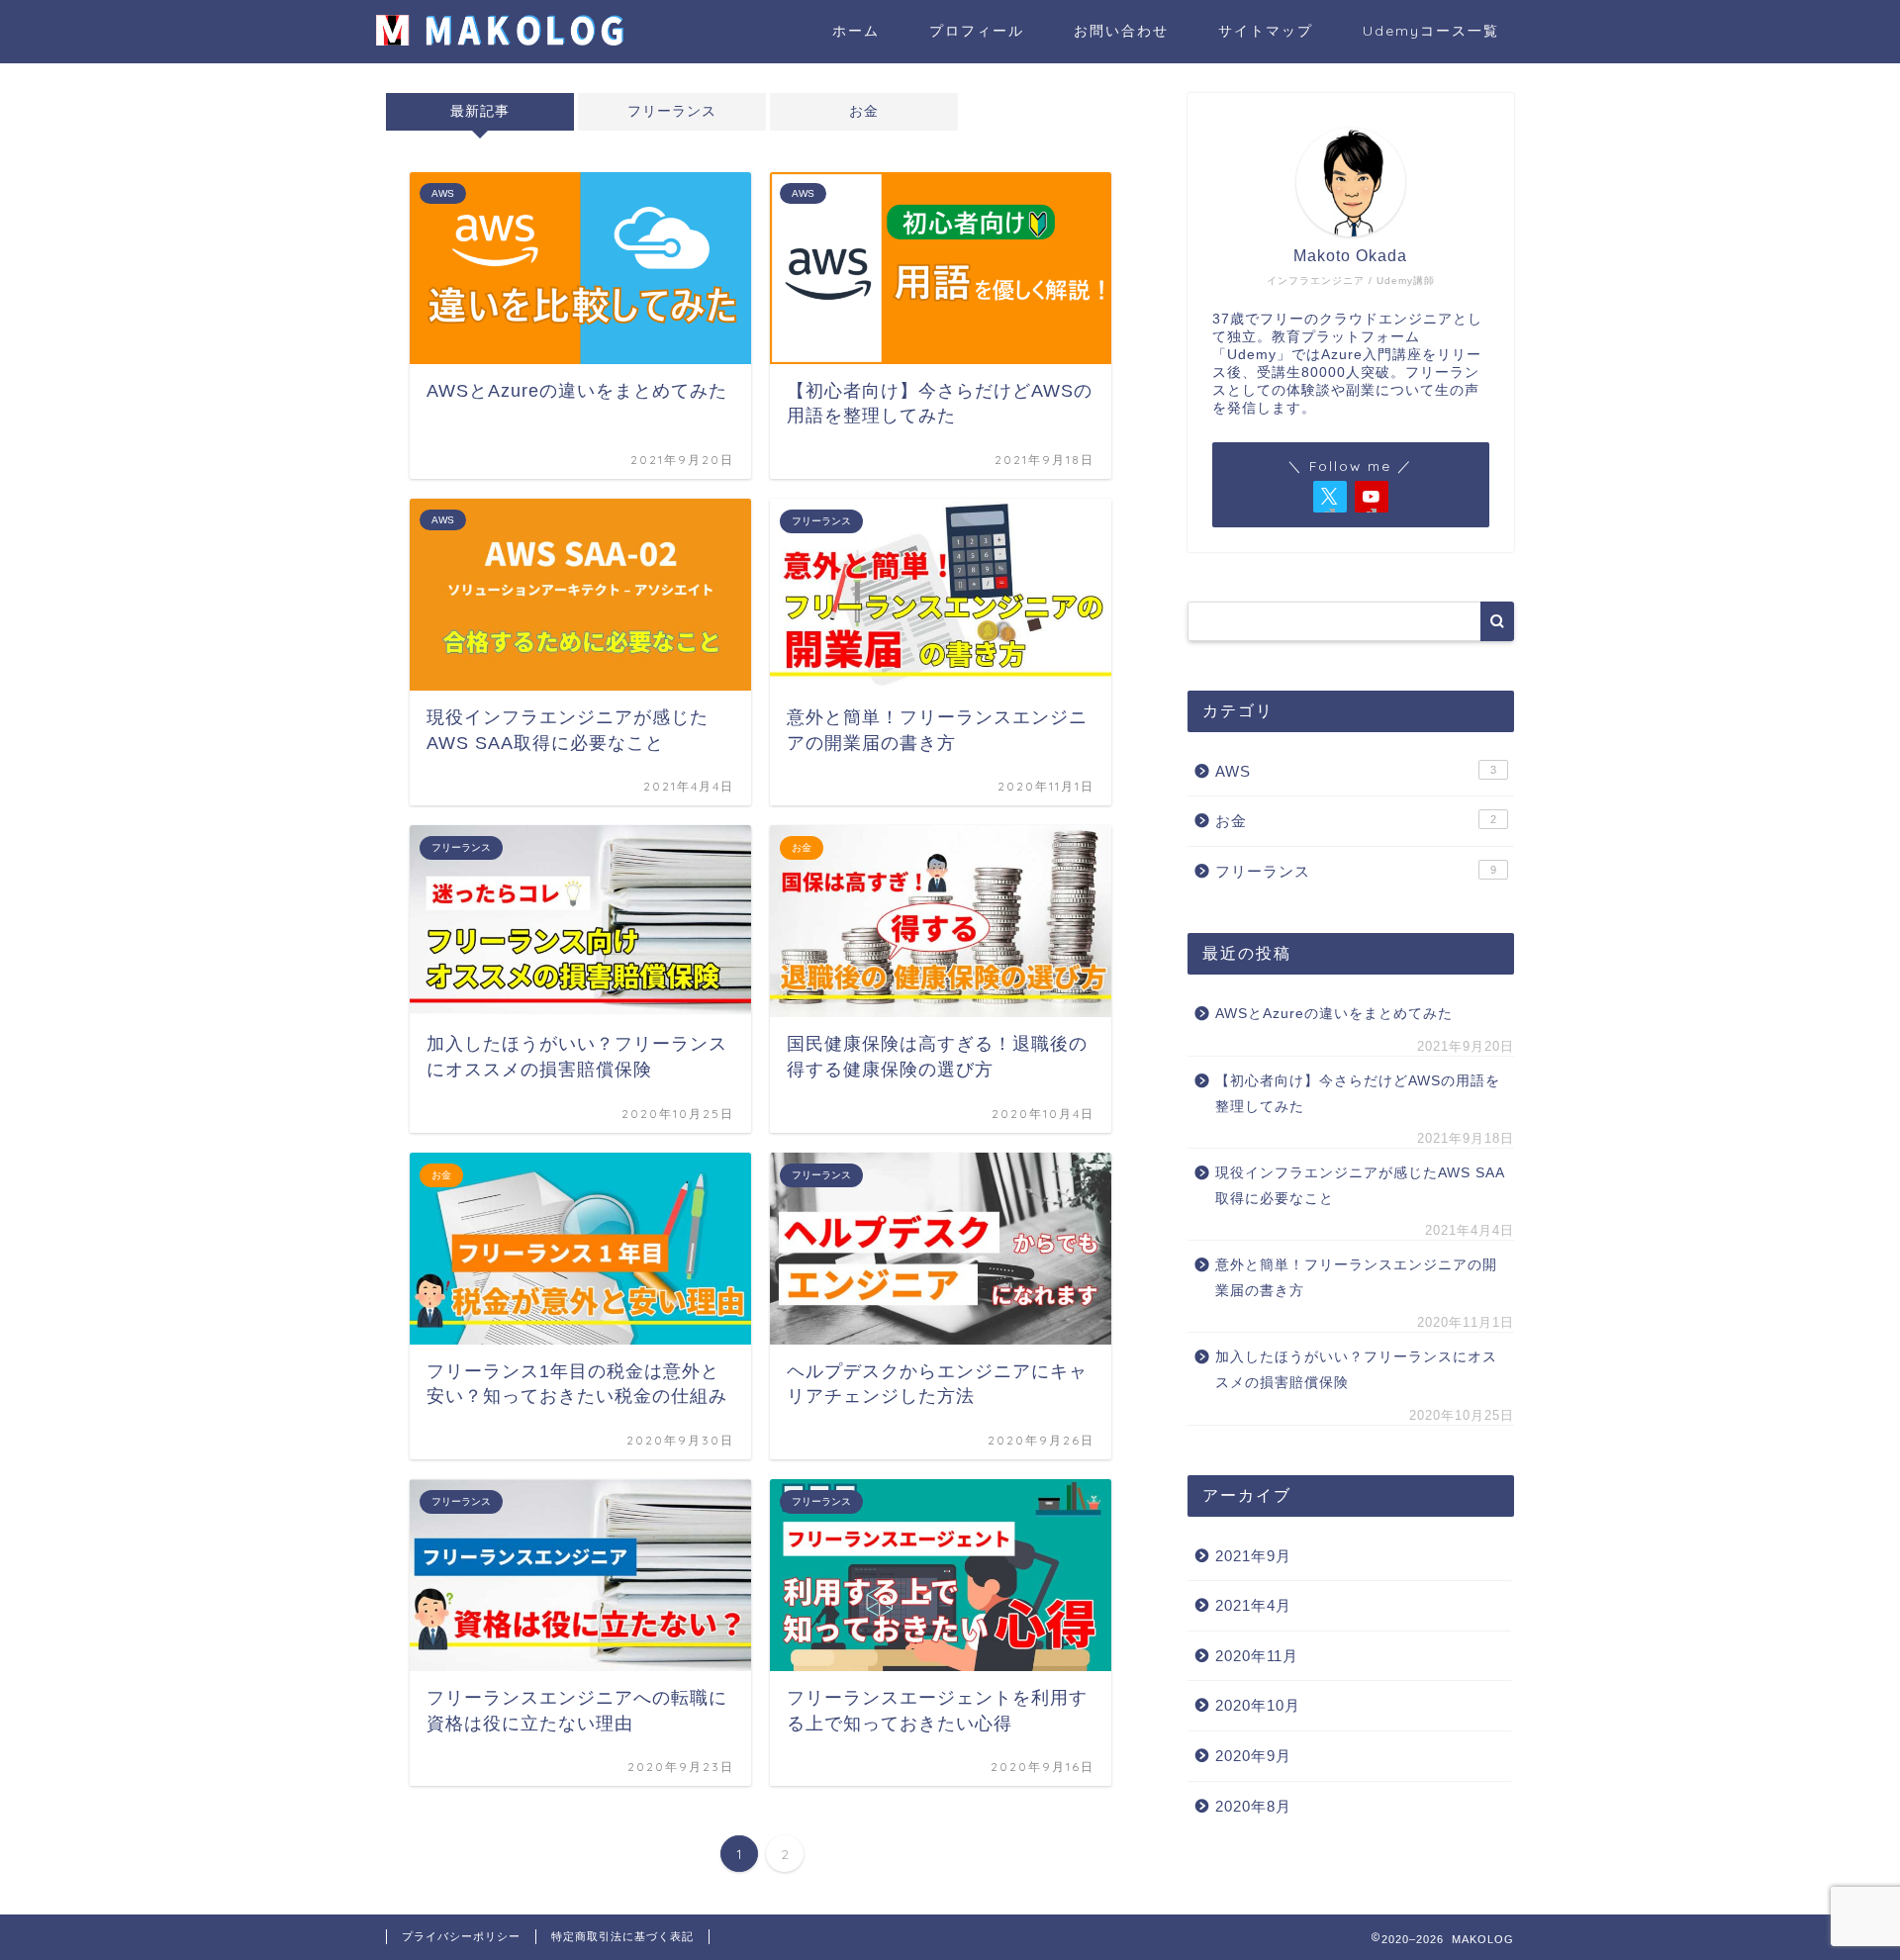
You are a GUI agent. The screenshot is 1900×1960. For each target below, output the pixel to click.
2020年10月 (1258, 1705)
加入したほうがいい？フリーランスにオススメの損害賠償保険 (1356, 1370)
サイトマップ (1266, 31)
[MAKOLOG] (500, 40)
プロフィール (977, 31)
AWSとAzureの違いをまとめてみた (1334, 1014)
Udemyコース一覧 (1431, 31)
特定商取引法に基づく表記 (622, 1936)
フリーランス (672, 111)
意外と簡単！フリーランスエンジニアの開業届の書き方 (1356, 1278)
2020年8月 (1253, 1806)
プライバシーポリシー (461, 1936)
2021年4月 (1253, 1605)
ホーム (856, 31)
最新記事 (480, 111)
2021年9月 (1253, 1556)
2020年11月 (1257, 1656)
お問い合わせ (1121, 31)
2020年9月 (1253, 1756)
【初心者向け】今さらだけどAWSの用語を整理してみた (1358, 1094)
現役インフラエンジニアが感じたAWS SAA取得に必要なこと (1360, 1186)
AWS (1356, 771)
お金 (864, 111)
